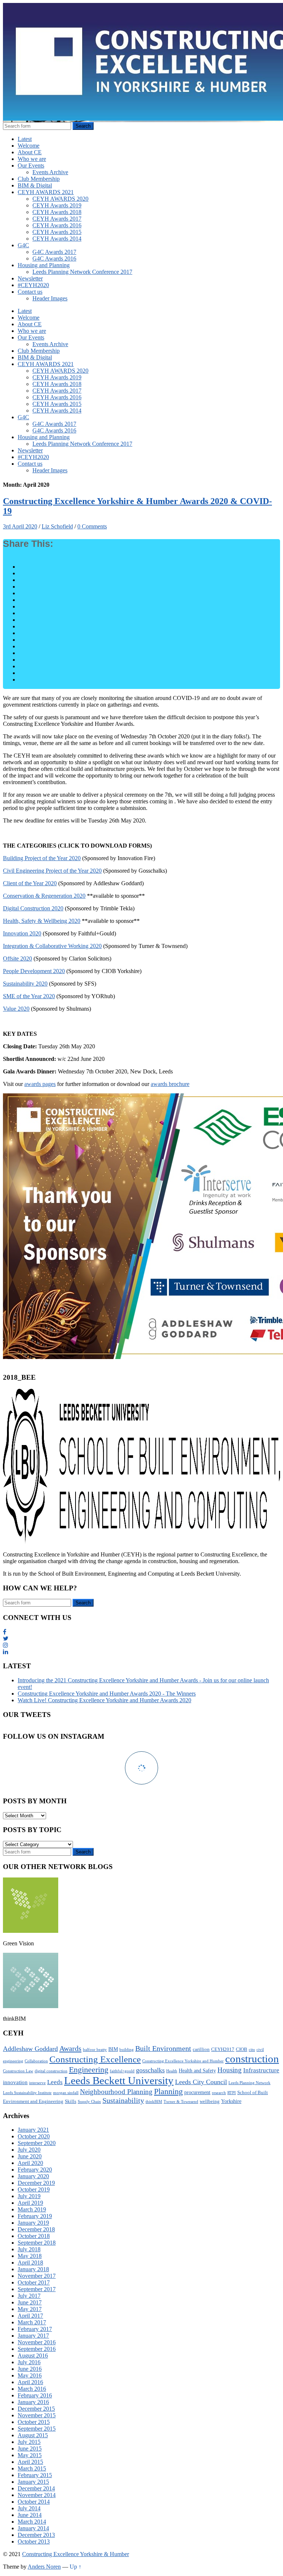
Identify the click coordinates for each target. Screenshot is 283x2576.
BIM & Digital (35, 185)
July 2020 (29, 2150)
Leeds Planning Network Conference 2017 (82, 272)
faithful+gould (122, 2071)
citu (252, 2050)
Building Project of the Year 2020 (42, 858)
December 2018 (36, 2229)
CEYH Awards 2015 (57, 232)
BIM (113, 2049)
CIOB (242, 2049)
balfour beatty (95, 2050)
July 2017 (29, 2296)
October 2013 (34, 2541)
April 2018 (30, 2263)
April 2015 (30, 2462)
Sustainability (123, 2100)
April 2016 (30, 2382)
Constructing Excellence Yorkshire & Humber (76, 2554)
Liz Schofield (57, 526)
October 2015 (34, 2422)
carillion (201, 2049)
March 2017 (32, 2322)
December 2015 (36, 2409)
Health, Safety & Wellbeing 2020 (42, 921)
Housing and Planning (44, 265)
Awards (70, 2048)
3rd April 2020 (20, 526)
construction (252, 2059)
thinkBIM (154, 2102)
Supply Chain (89, 2102)
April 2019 (30, 2203)
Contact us (30, 292)
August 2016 (33, 2356)
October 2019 (34, 2189)
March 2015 (32, 2468)
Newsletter (30, 278)
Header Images (50, 298)
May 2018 (30, 2256)
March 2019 (32, 2209)
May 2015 (30, 2455)
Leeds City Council (201, 2082)
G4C (23, 245)
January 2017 (33, 2336)
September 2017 (37, 2289)
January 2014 (33, 2528)
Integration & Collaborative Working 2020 (52, 946)
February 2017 (35, 2329)
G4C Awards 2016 (54, 258)
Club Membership (39, 179)
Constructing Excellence (95, 2059)
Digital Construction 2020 (33, 908)
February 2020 (35, 2170)
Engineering (89, 2070)
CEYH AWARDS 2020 (60, 199)
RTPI (232, 2093)
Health (172, 2071)
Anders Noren (44, 2567)
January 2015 (33, 2482)
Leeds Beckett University (119, 2080)
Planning (168, 2091)
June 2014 (30, 2515)
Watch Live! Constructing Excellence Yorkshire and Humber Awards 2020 (104, 1700)
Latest (25, 139)
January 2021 (33, 2130)
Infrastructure (261, 2070)
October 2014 (34, 2502)
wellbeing (210, 2101)
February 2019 (35, 2216)
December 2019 (36, 2183)
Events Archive (50, 172)
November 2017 (37, 2276)
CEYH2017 (223, 2049)
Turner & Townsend (181, 2102)
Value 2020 (16, 1009)
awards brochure (170, 1084)
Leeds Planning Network (249, 2083)
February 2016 (35, 2395)
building (127, 2050)
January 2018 (33, 2269)
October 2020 (34, 2136)
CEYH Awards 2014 (57, 239)
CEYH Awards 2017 (57, 219)
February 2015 (35, 2475)
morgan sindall (66, 2093)
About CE (30, 152)
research (219, 2093)
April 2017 (30, 2316)
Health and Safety (197, 2070)
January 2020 (33, 2176)
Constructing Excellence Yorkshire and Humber (183, 2061)
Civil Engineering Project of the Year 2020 (52, 871)
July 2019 (29, 2196)
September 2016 (37, 2349)
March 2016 (32, 2389)
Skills (71, 2101)
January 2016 (33, 2402)
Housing (230, 2070)
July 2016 (29, 2362)
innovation (15, 2082)
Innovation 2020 (22, 933)
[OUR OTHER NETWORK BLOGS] (31, 1931)
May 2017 (30, 2309)
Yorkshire (231, 2101)
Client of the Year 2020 (30, 883)
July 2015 (29, 2442)
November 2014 (37, 2495)
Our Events (31, 165)
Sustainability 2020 (25, 984)
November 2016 (37, 2342)
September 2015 (37, 2429)
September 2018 (37, 2243)
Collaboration (36, 2061)
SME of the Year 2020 (29, 996)
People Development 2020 (34, 971)
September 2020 (37, 2143)
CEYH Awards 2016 (57, 225)
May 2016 (30, 2375)
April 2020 (30, 2163)
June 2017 (30, 2302)
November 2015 (37, 2415)
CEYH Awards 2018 (57, 212)
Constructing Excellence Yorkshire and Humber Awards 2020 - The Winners (107, 1694)
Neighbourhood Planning (116, 2092)
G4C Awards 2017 (54, 252)
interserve (37, 2083)
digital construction (51, 2071)
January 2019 (33, 2223)
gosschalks (150, 2070)
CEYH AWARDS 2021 (46, 192)
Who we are (32, 159)
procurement (197, 2092)
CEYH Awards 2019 (57, 205)
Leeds (55, 2082)
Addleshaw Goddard (30, 2049)
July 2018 (29, 2249)
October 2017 (34, 2282)
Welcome (29, 146)
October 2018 (34, 2236)
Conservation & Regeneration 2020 (44, 896)
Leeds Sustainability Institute (27, 2093)
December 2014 (36, 2488)
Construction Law (18, 2071)
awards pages (40, 1084)
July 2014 (29, 2508)
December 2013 (36, 2535)
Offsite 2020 (18, 958)
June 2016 (30, 2369)
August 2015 (33, 2435)
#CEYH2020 (33, 285)
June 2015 (30, 2449)
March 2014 (32, 2522)
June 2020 (30, 2156)
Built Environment (163, 2048)
